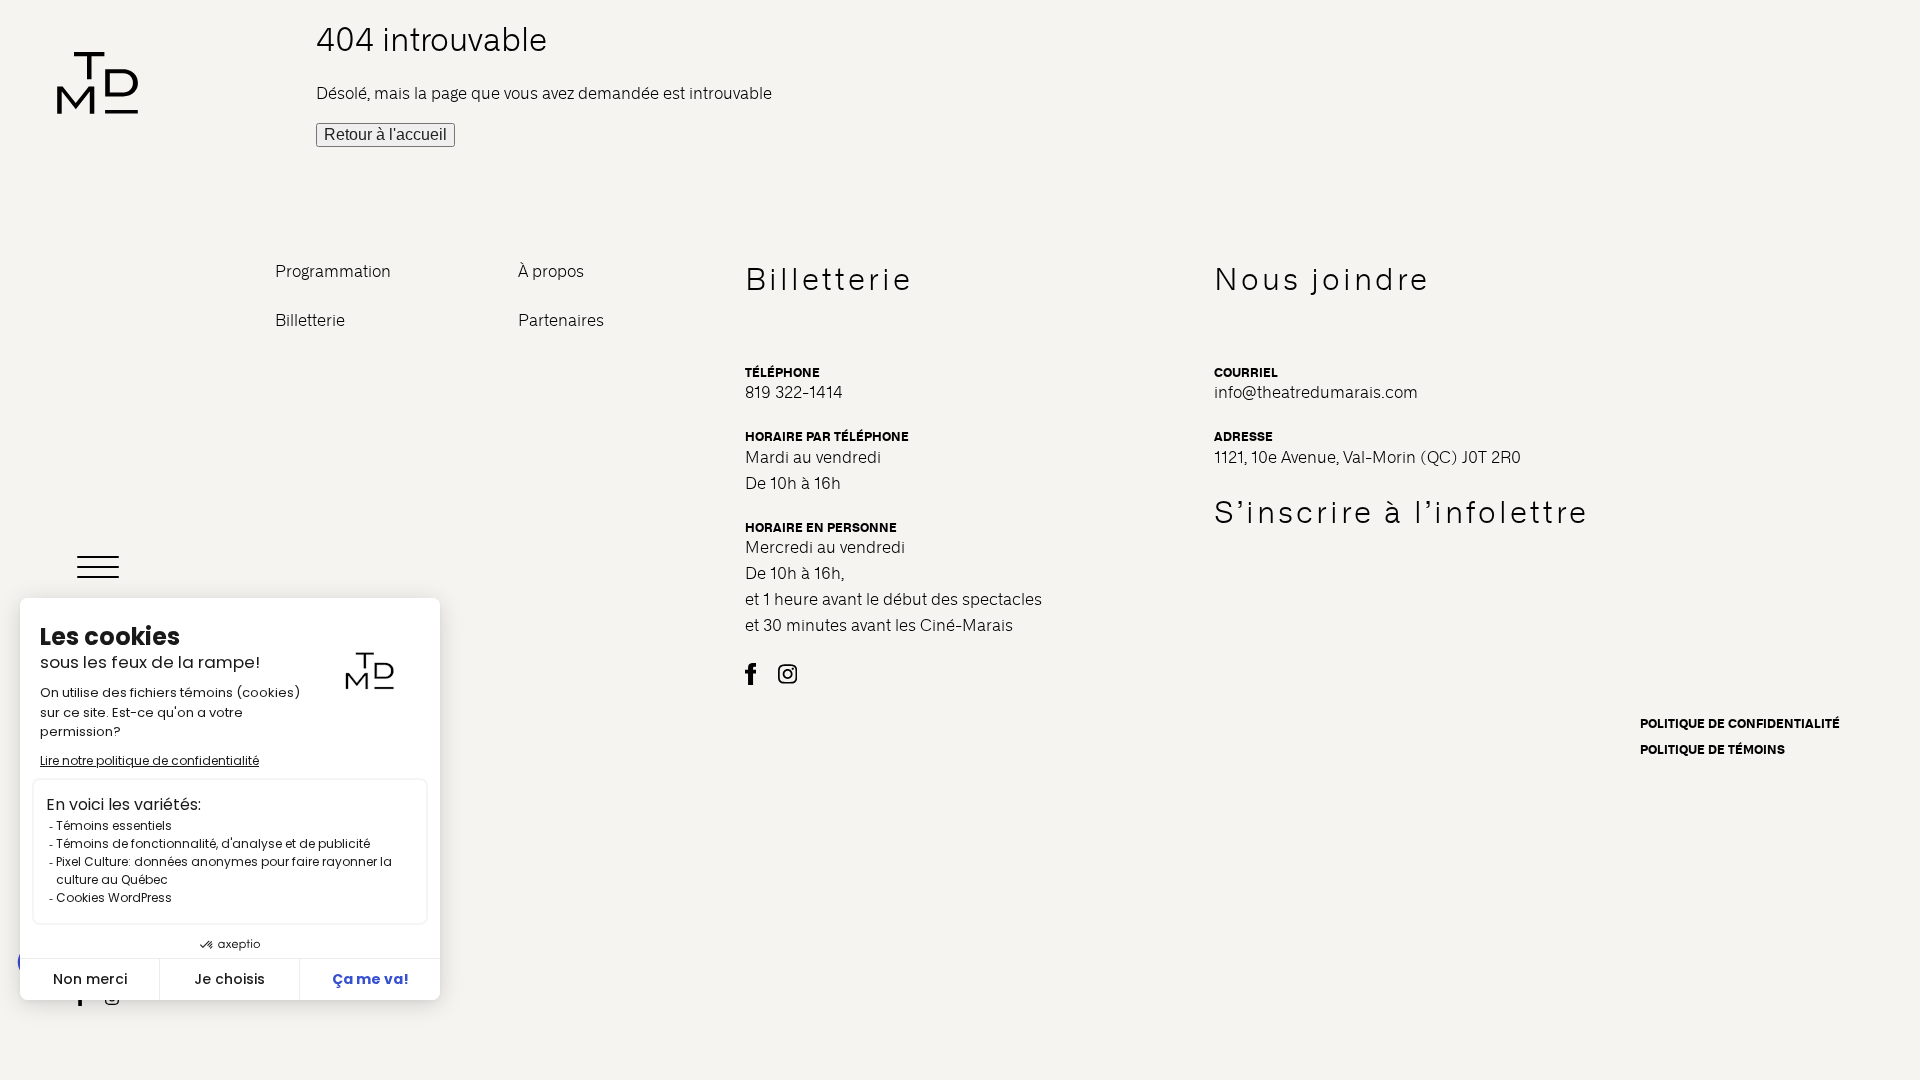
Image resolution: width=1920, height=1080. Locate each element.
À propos (551, 271)
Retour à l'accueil (385, 134)
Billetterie (310, 320)
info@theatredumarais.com (1316, 392)
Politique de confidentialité (1740, 724)
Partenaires (561, 320)
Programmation (333, 271)
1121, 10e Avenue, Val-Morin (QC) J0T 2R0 (1367, 457)
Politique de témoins (1712, 750)
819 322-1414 (794, 392)
